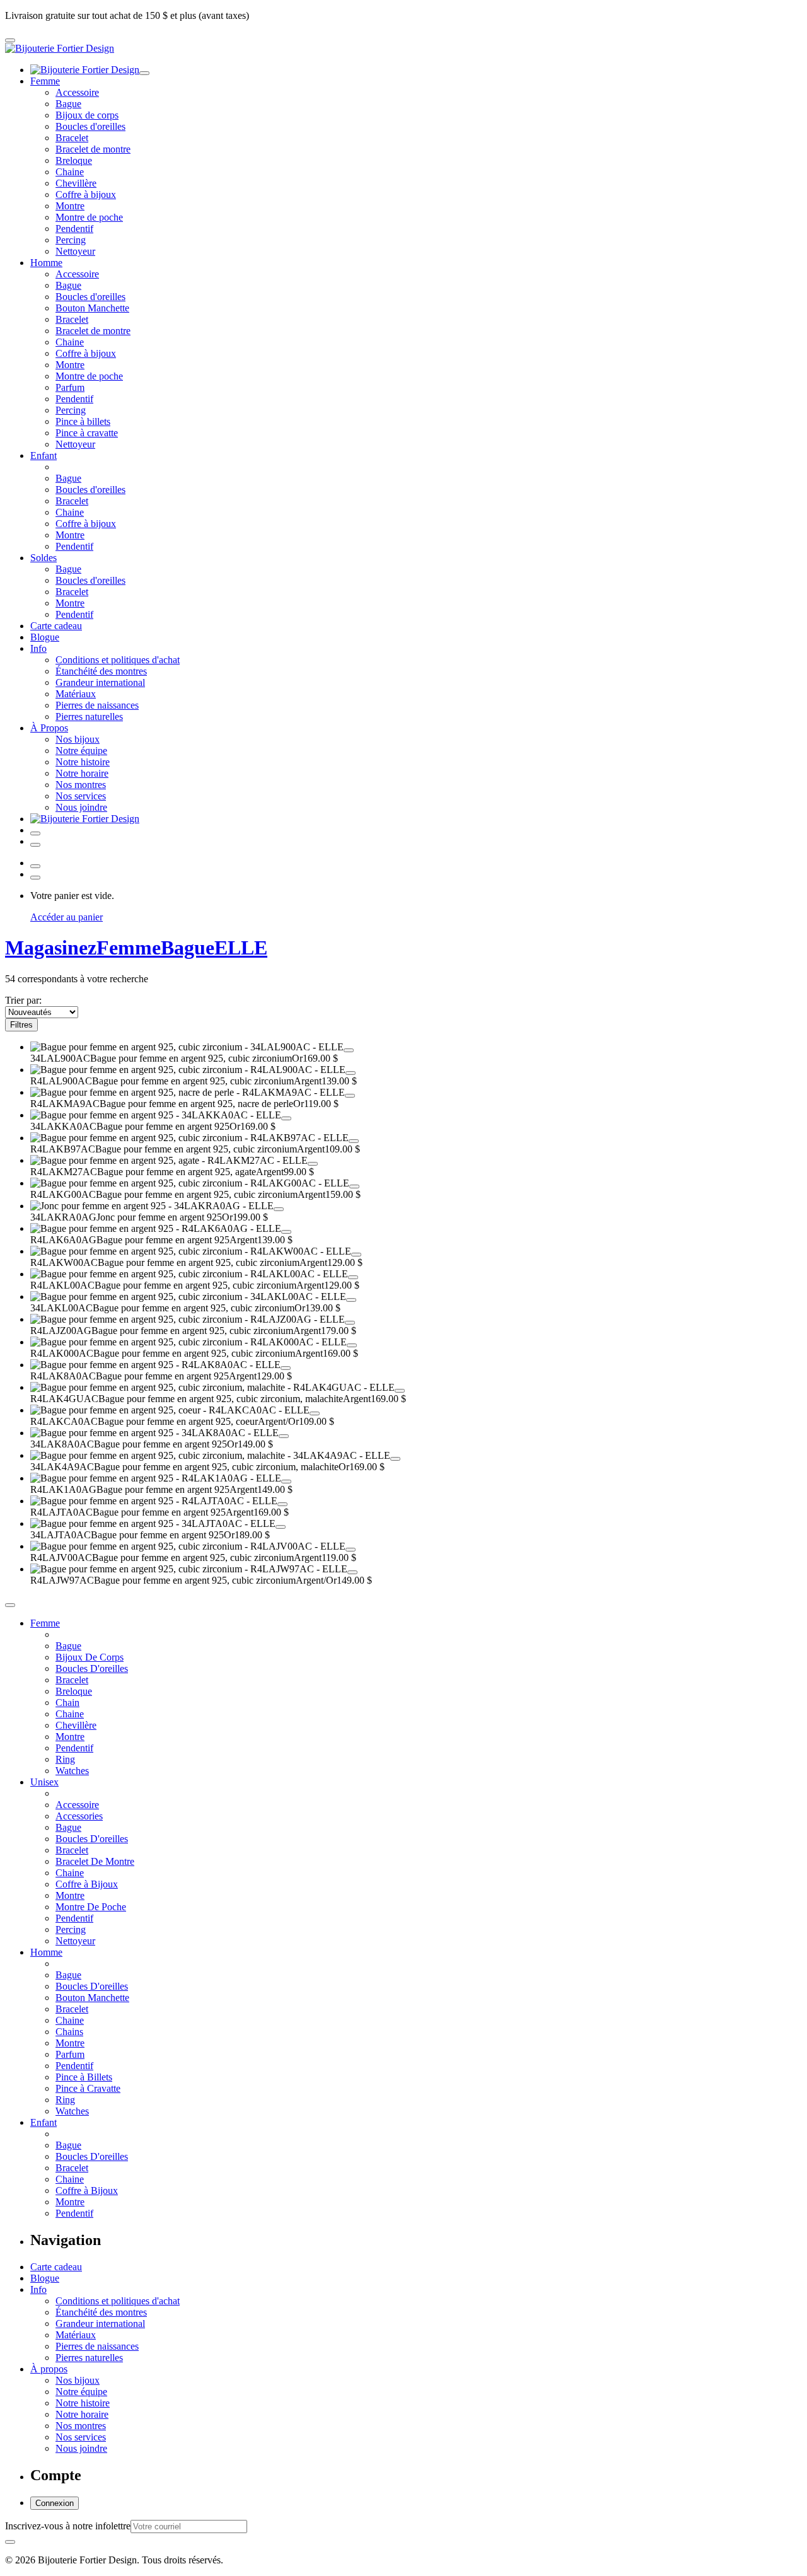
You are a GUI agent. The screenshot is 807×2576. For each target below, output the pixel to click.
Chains (69, 2032)
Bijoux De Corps (90, 1657)
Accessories (79, 1816)
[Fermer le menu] (144, 73)
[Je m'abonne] (10, 2542)
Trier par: (23, 1000)
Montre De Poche (91, 1907)
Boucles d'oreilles (90, 126)
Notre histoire (83, 762)
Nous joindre (81, 807)
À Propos (49, 728)
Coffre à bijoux (86, 194)
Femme (45, 81)
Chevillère (76, 183)
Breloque (74, 160)
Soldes (44, 558)
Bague (68, 104)
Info (38, 648)
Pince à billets (83, 421)
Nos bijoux (78, 739)
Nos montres (81, 785)
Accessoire (77, 92)
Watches (72, 1771)
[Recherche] (35, 845)
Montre (70, 206)
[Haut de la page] (10, 1605)
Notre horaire (82, 773)
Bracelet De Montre (95, 1861)
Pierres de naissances (97, 705)
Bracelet (72, 138)
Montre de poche (89, 217)
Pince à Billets (84, 2077)
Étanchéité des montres (101, 671)
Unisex (44, 1782)
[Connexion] (35, 833)
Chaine (70, 172)
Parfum (70, 387)
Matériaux (76, 694)
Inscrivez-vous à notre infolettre (68, 2526)
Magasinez (51, 948)
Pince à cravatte (87, 433)
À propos (49, 2369)
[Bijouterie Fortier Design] (60, 48)
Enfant (44, 455)
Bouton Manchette (92, 308)
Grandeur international (100, 682)
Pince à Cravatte (88, 2088)
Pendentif (74, 229)
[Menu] (10, 40)
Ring (65, 1759)
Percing (71, 240)
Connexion (55, 2503)
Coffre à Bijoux (87, 1884)
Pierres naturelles (89, 717)
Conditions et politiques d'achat (118, 660)
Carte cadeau (56, 626)
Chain (67, 1703)
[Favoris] (349, 1050)
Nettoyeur (75, 251)
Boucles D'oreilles (92, 1668)
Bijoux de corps (87, 115)
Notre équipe (81, 751)
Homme (46, 263)
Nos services (81, 796)
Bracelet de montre (93, 149)
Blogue (45, 637)
